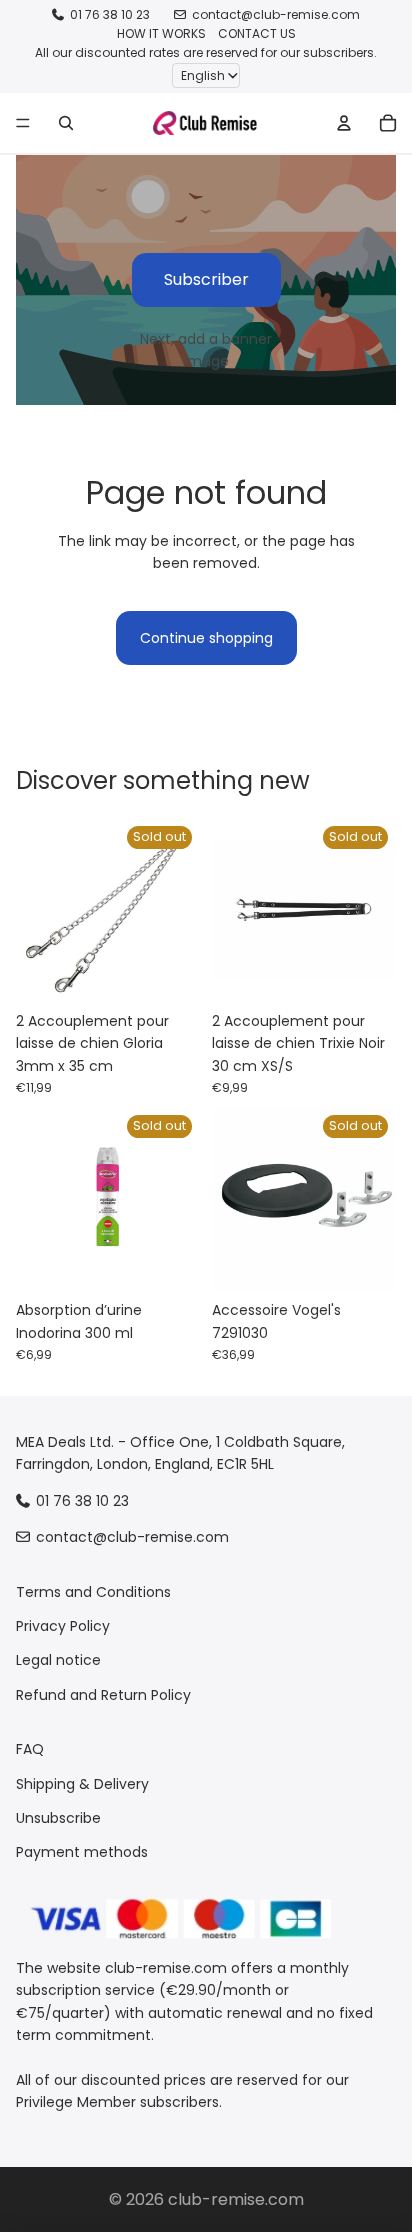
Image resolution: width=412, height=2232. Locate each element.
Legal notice (58, 1661)
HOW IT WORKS (161, 33)
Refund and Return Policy (103, 1695)
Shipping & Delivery (82, 1784)
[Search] (66, 123)
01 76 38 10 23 (110, 14)
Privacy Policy (63, 1626)
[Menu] (23, 123)
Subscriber (206, 279)
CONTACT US (257, 33)
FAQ (30, 1749)
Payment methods (82, 1853)
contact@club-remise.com (276, 14)
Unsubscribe (58, 1818)
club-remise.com (236, 2199)
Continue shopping (206, 638)
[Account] (344, 123)
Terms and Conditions (93, 1592)
